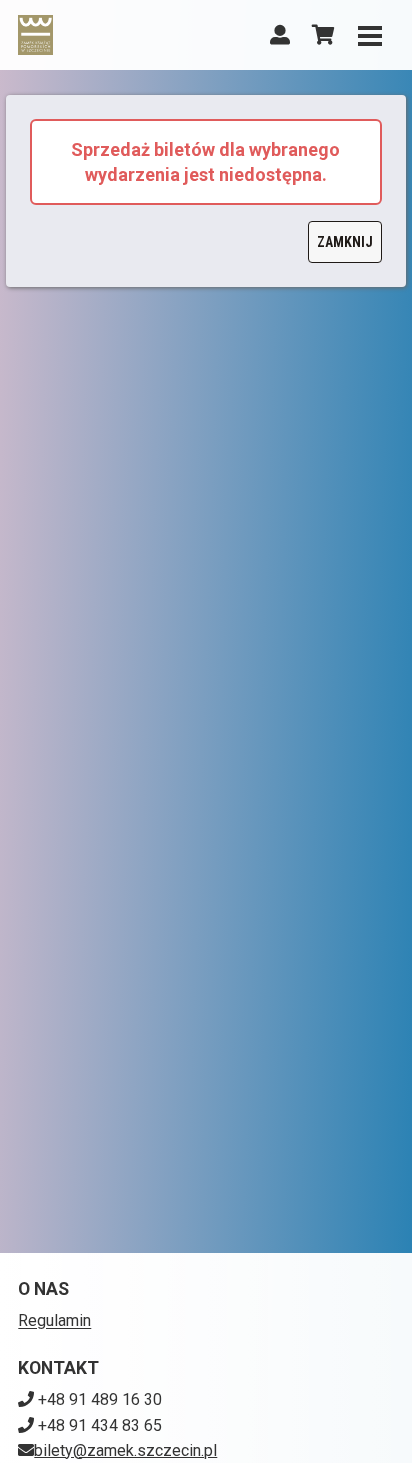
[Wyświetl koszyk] (324, 35)
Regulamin (54, 1320)
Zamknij (345, 242)
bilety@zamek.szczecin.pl (125, 1450)
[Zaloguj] (280, 35)
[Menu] (370, 35)
